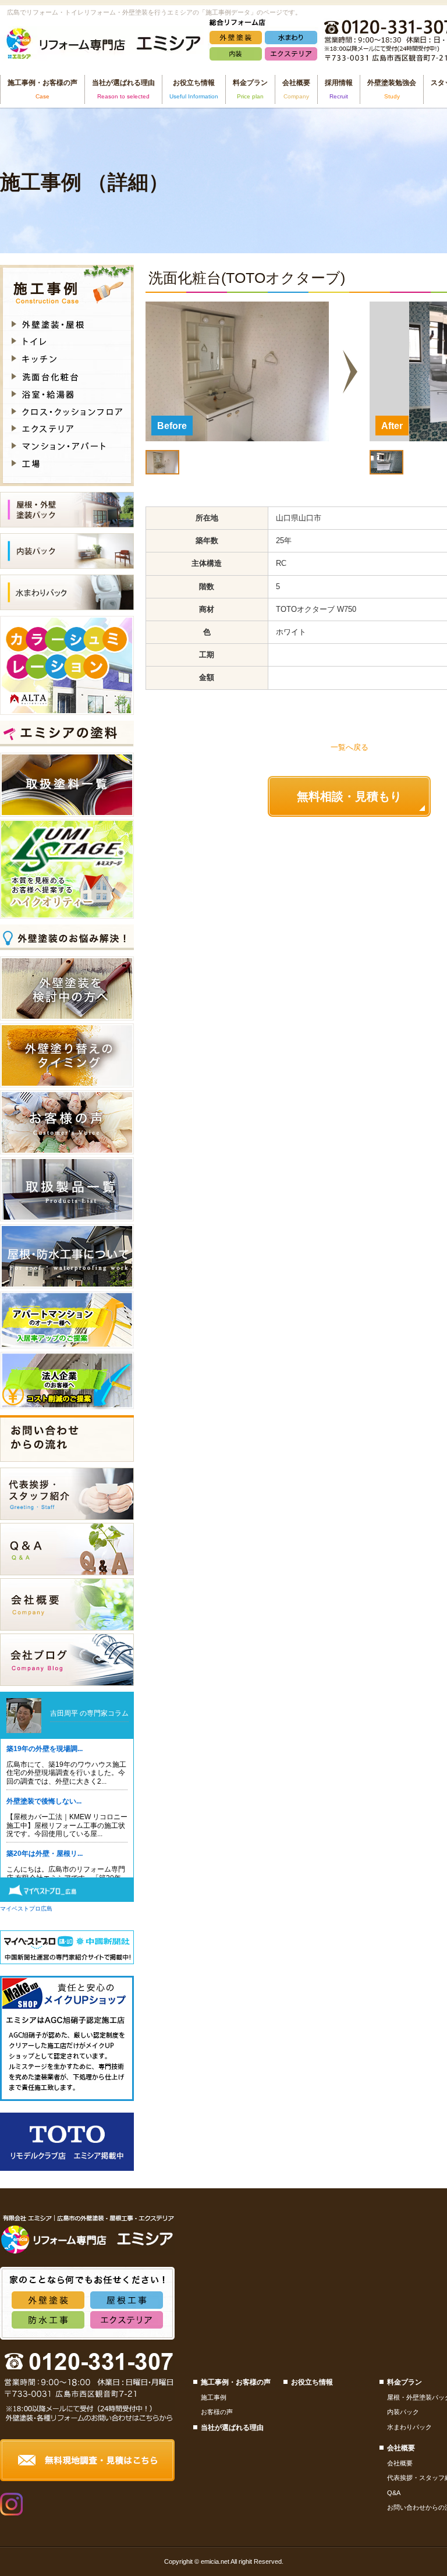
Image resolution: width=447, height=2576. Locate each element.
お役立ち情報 (312, 2382)
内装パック (403, 2412)
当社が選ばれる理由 (123, 89)
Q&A (394, 2493)
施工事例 (214, 2397)
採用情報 (339, 89)
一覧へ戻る (350, 747)
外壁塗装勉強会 (392, 89)
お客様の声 (217, 2412)
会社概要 (400, 2463)
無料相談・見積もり (349, 796)
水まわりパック (409, 2427)
